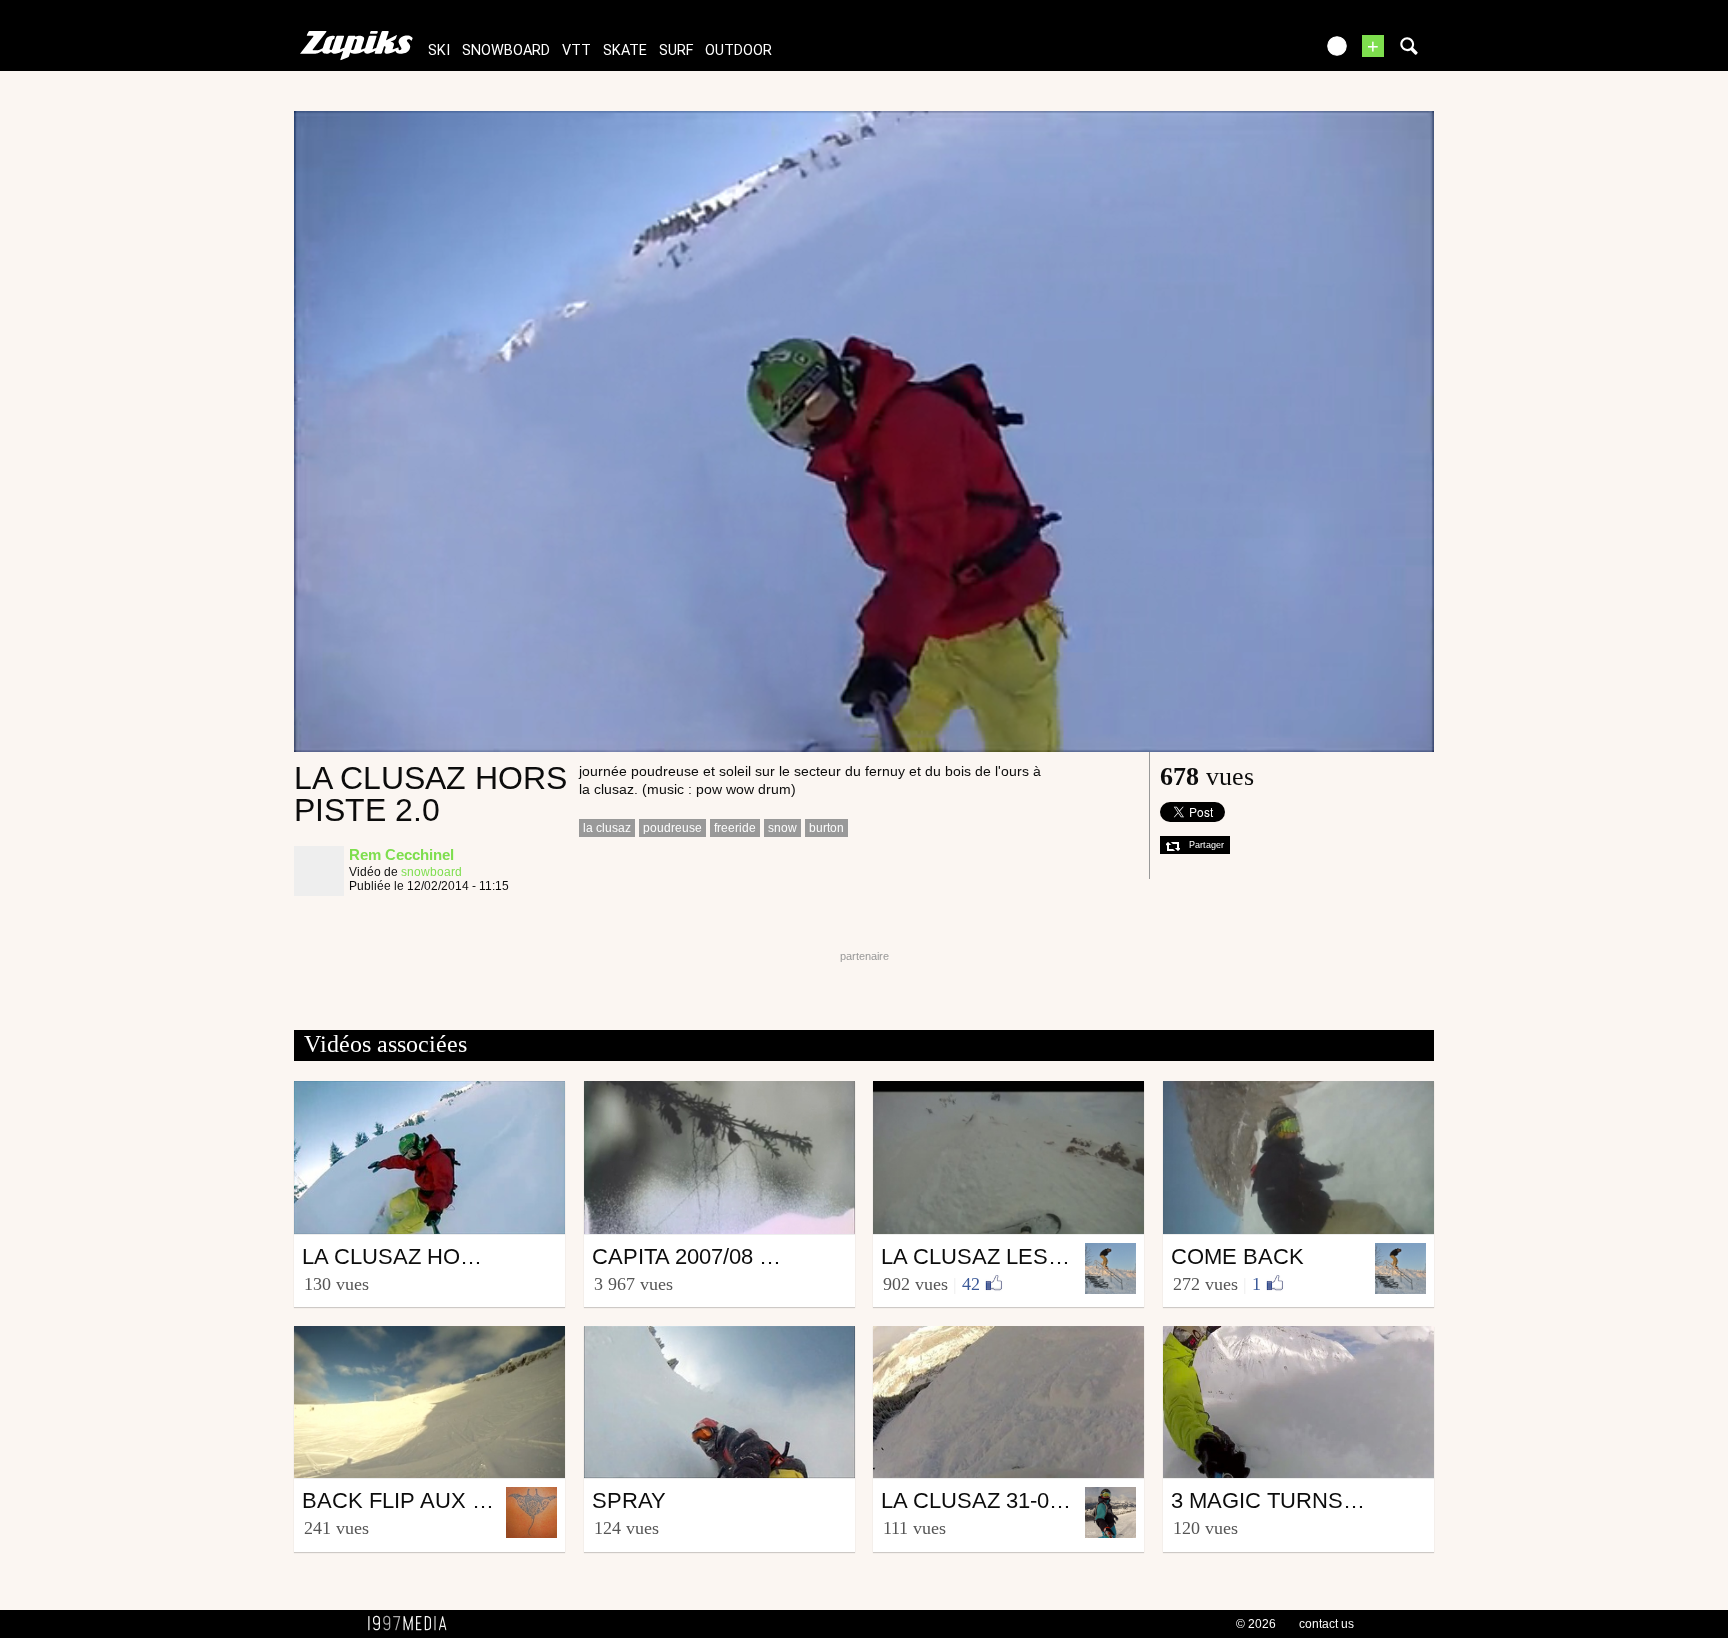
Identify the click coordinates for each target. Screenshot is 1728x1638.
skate (625, 50)
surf (676, 50)
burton (826, 828)
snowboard (506, 50)
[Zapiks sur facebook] (1256, 52)
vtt (576, 50)
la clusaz (607, 828)
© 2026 (1256, 1624)
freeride (735, 828)
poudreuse (672, 828)
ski (439, 50)
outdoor (738, 50)
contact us (1326, 1624)
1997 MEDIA (413, 1624)
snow (782, 828)
